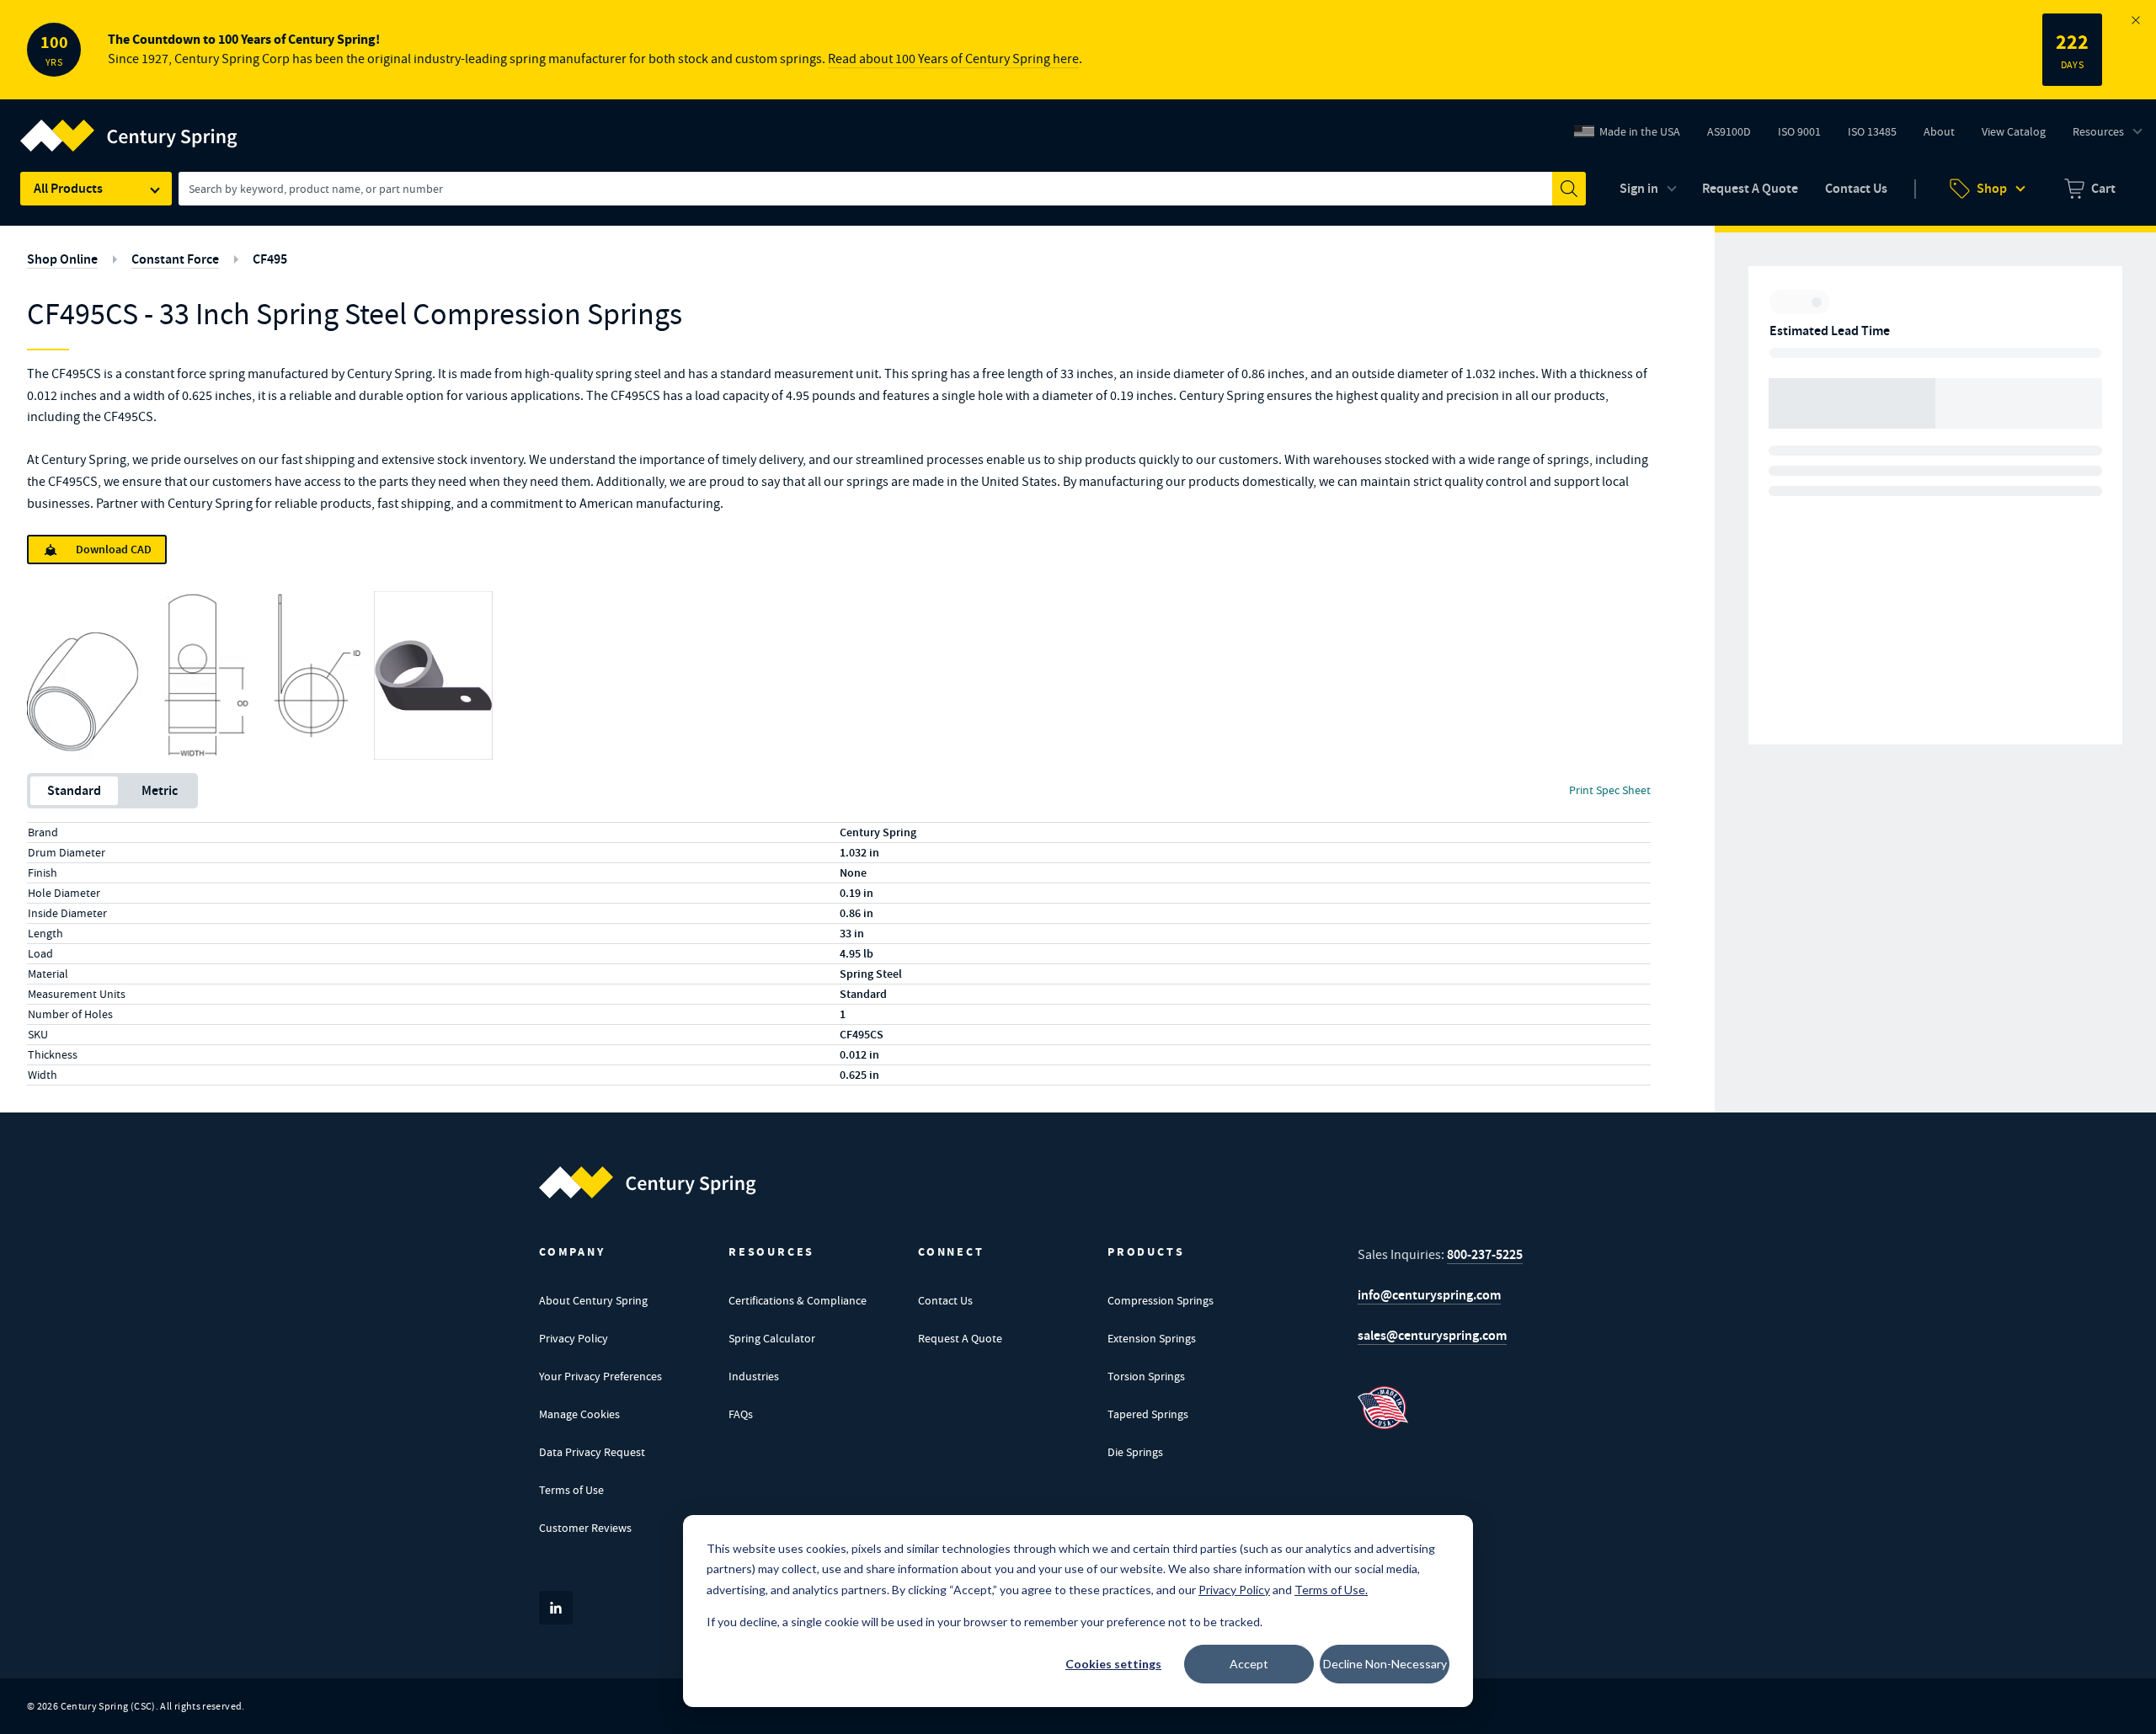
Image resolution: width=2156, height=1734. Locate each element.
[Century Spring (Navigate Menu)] (129, 125)
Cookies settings (1113, 1664)
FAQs (741, 1414)
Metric (160, 790)
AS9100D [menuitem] (1735, 136)
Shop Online (62, 259)
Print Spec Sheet (1610, 790)
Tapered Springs (1148, 1414)
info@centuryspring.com (1429, 1295)
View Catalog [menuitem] (2014, 131)
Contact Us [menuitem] (1856, 188)
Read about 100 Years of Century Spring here (953, 59)
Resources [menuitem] (2098, 131)
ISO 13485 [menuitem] (1872, 131)
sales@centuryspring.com (1432, 1335)
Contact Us (945, 1300)
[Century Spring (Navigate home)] (648, 1182)
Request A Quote (960, 1338)
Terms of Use (571, 1490)
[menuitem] (2090, 189)
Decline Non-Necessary (1385, 1664)
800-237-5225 (1485, 1254)
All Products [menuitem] (68, 188)
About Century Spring (593, 1300)
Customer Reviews (585, 1528)
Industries (754, 1376)
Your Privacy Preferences (600, 1376)
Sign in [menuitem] (1639, 188)
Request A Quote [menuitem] (1750, 188)
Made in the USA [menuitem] (1640, 131)
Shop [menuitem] (1992, 188)
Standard (74, 790)
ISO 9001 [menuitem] (1806, 136)
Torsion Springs (1146, 1376)
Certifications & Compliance (798, 1300)
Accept (1249, 1664)
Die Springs (1135, 1452)
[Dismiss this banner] (2136, 20)
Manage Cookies (579, 1414)
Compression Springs (1161, 1300)
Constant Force (175, 259)
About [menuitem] (1939, 131)
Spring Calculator (772, 1338)
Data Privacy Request (592, 1452)
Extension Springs (1152, 1338)
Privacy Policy (574, 1338)
